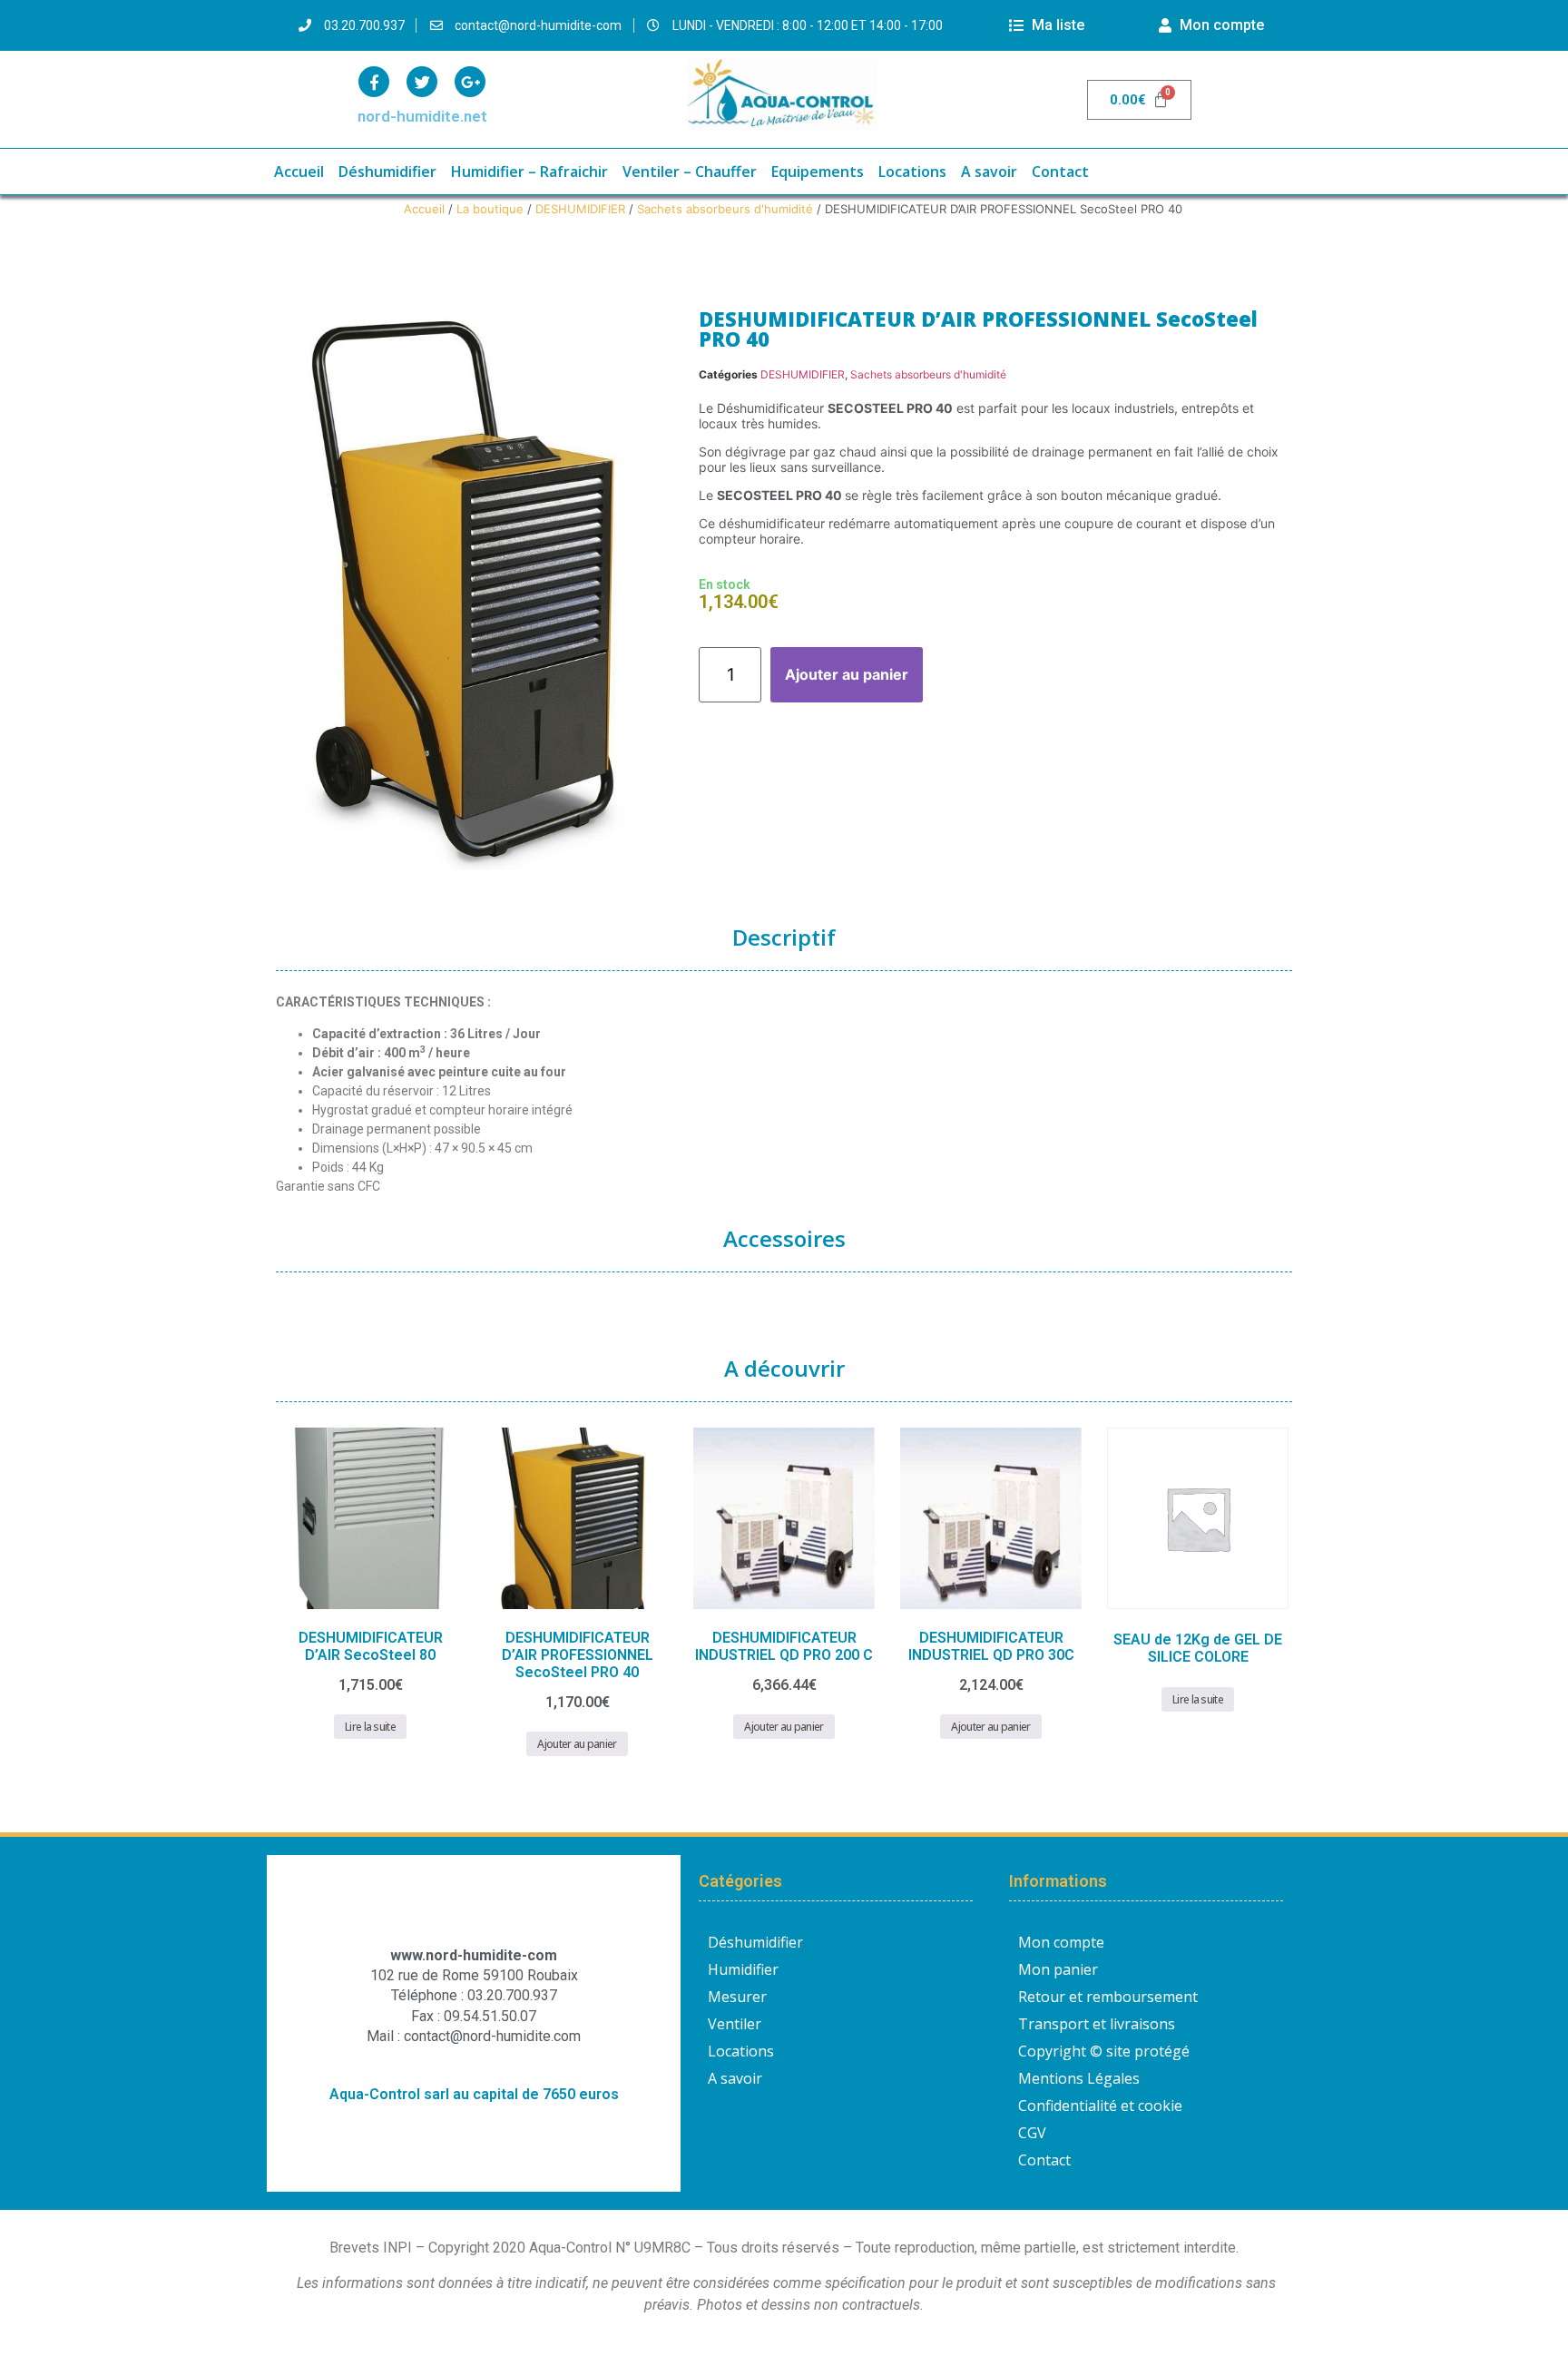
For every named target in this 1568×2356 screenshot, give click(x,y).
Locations (912, 172)
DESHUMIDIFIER (580, 209)
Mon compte (1061, 1942)
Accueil (299, 172)
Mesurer (737, 1997)
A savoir (989, 172)
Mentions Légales (1079, 2078)
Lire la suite (370, 1727)
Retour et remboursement (1108, 1997)
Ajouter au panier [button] (577, 1744)
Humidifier (743, 1969)
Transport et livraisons (1097, 2024)
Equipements (818, 172)
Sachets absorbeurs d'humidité (725, 209)
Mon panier (1058, 1969)
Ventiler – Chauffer (690, 172)
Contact (1060, 172)
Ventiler (735, 2024)
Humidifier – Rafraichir (529, 172)
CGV (1032, 2133)
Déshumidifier (387, 172)
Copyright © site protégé (1104, 2051)
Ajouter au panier (847, 674)
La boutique (490, 209)
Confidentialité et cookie (1100, 2106)
